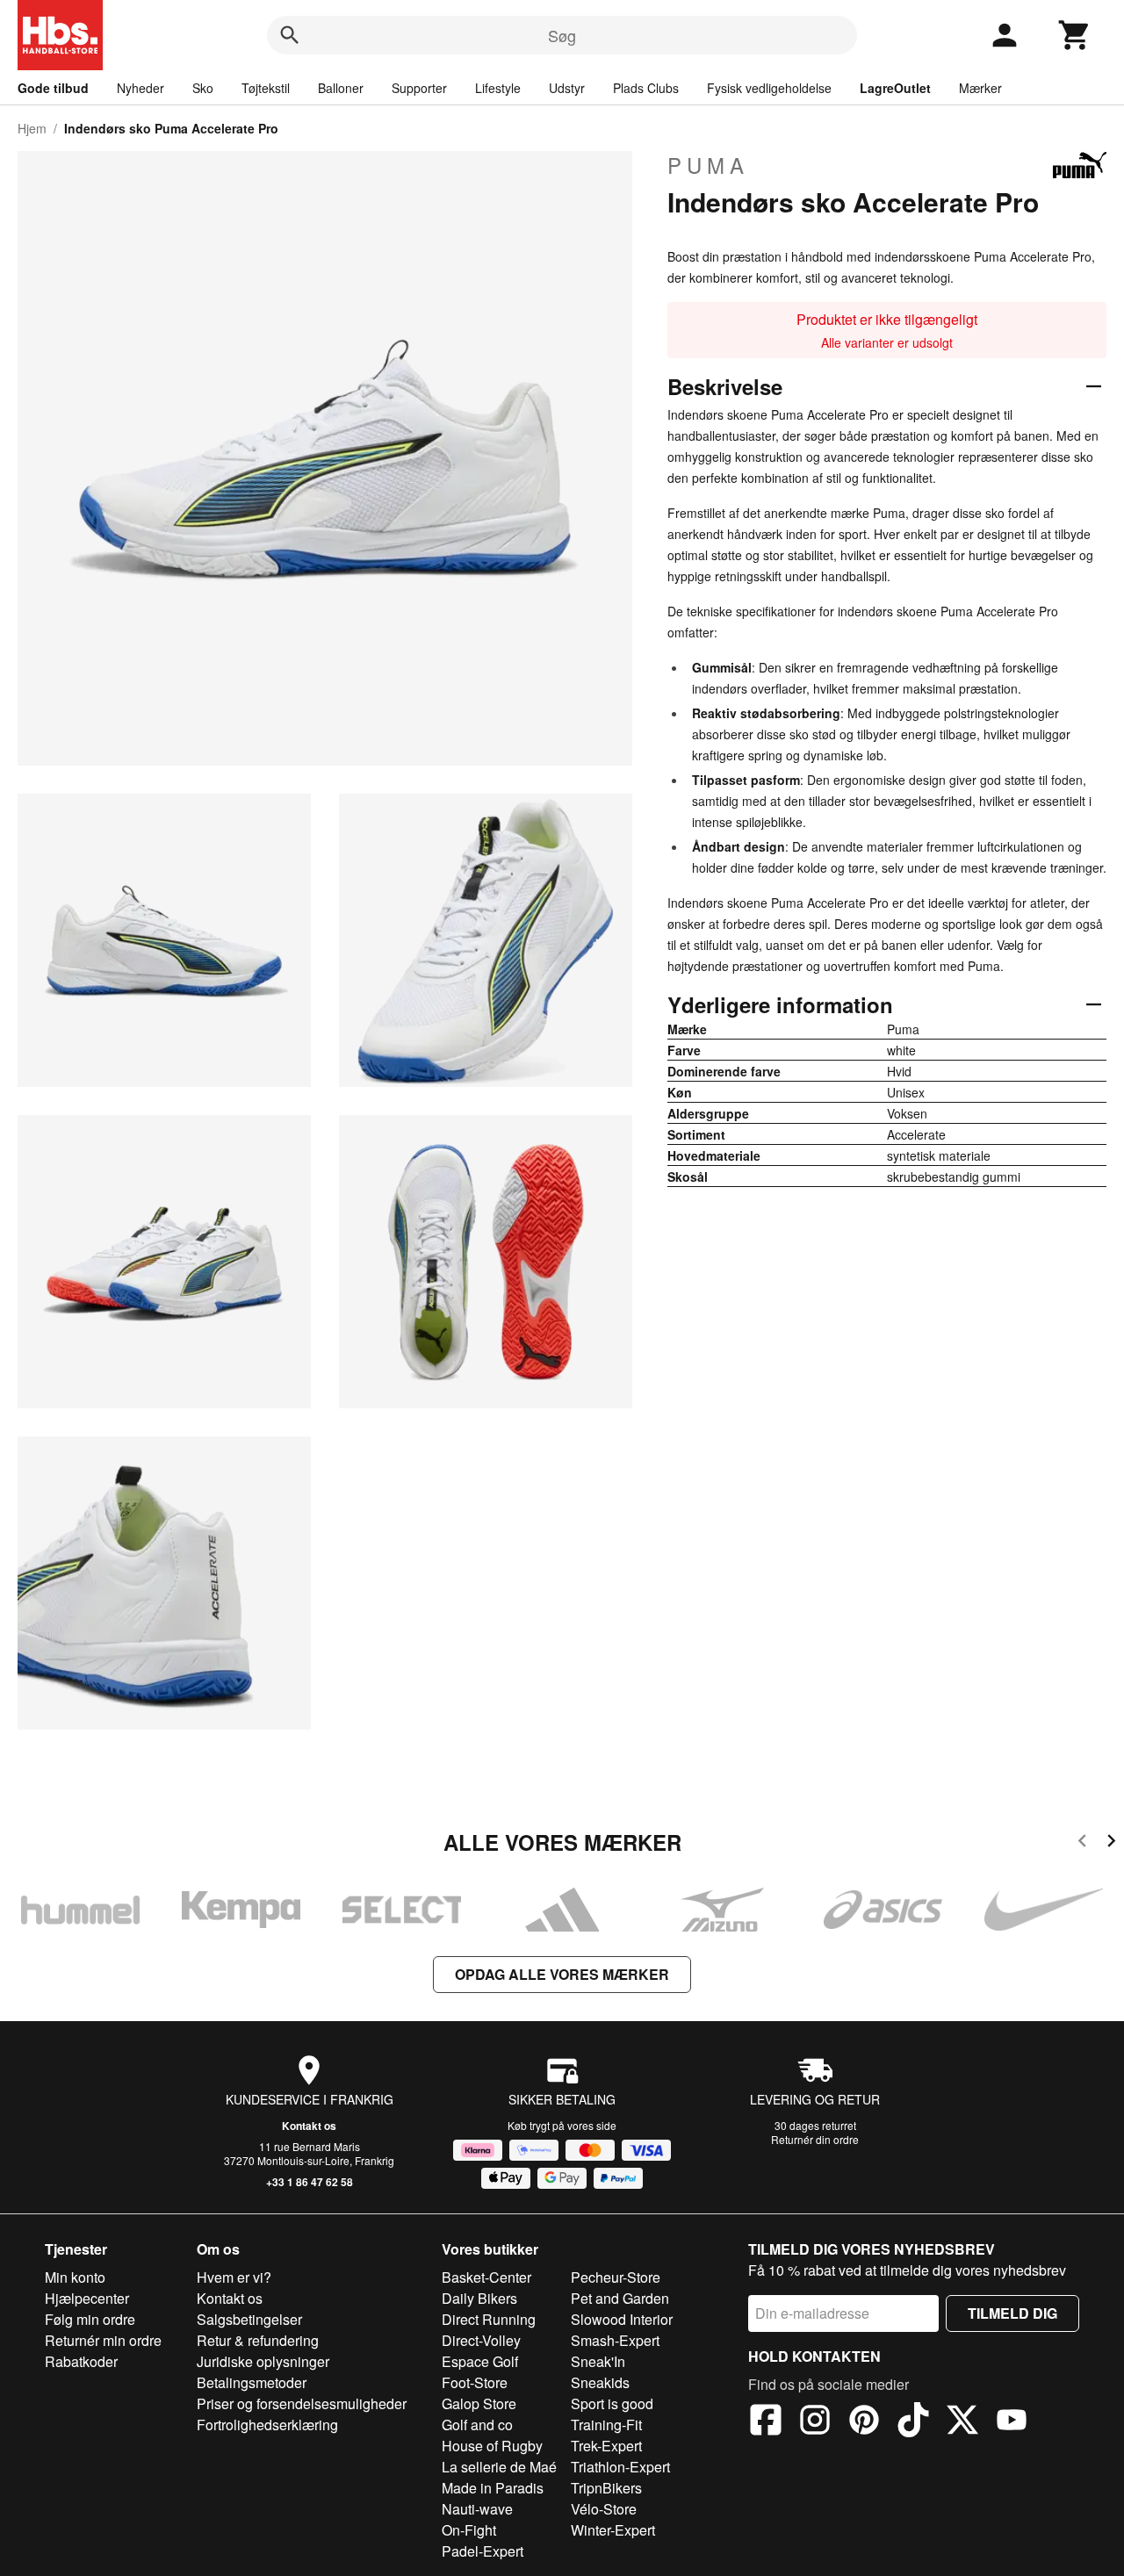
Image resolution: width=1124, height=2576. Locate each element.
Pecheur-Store (616, 2277)
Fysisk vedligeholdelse (769, 88)
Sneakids (600, 2382)
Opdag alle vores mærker (562, 1974)
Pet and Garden (620, 2298)
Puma (708, 165)
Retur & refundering (258, 2340)
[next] (1111, 1843)
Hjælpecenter (87, 2298)
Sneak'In (598, 2361)
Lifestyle (498, 88)
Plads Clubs (646, 88)
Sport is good (612, 2403)
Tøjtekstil (266, 88)
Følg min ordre (90, 2319)
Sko (203, 88)
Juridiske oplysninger (263, 2361)
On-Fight (469, 2530)
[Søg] (290, 35)
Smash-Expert (615, 2340)
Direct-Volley (481, 2340)
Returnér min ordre (103, 2340)
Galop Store (479, 2403)
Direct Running (489, 2319)
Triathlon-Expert (620, 2467)
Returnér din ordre (815, 2139)
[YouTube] (1012, 2422)
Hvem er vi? (234, 2277)
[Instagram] (815, 2422)
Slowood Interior (622, 2319)
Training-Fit (606, 2425)
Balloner (341, 88)
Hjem (32, 128)
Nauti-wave (477, 2509)
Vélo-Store (604, 2509)
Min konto (75, 2277)
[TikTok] (913, 2422)
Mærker (980, 88)
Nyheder (140, 88)
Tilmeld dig (1012, 2313)
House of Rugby (492, 2446)
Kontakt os (309, 2126)
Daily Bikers (479, 2298)
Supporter (419, 88)
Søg (562, 35)
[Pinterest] (864, 2422)
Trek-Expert (606, 2446)
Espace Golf (480, 2361)
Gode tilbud (53, 88)
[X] (962, 2422)
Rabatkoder (81, 2361)
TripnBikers (606, 2488)
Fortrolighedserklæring (267, 2425)
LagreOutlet (895, 88)
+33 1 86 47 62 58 (310, 2182)
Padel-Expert (483, 2551)
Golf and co (477, 2425)
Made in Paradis (493, 2488)
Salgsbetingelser (249, 2319)
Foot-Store (475, 2382)
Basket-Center (486, 2277)
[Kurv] (1075, 35)
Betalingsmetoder (252, 2382)
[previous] (1082, 1843)
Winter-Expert (613, 2530)
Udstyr (567, 88)
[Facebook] (766, 2422)
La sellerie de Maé (499, 2467)
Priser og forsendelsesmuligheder (302, 2403)
